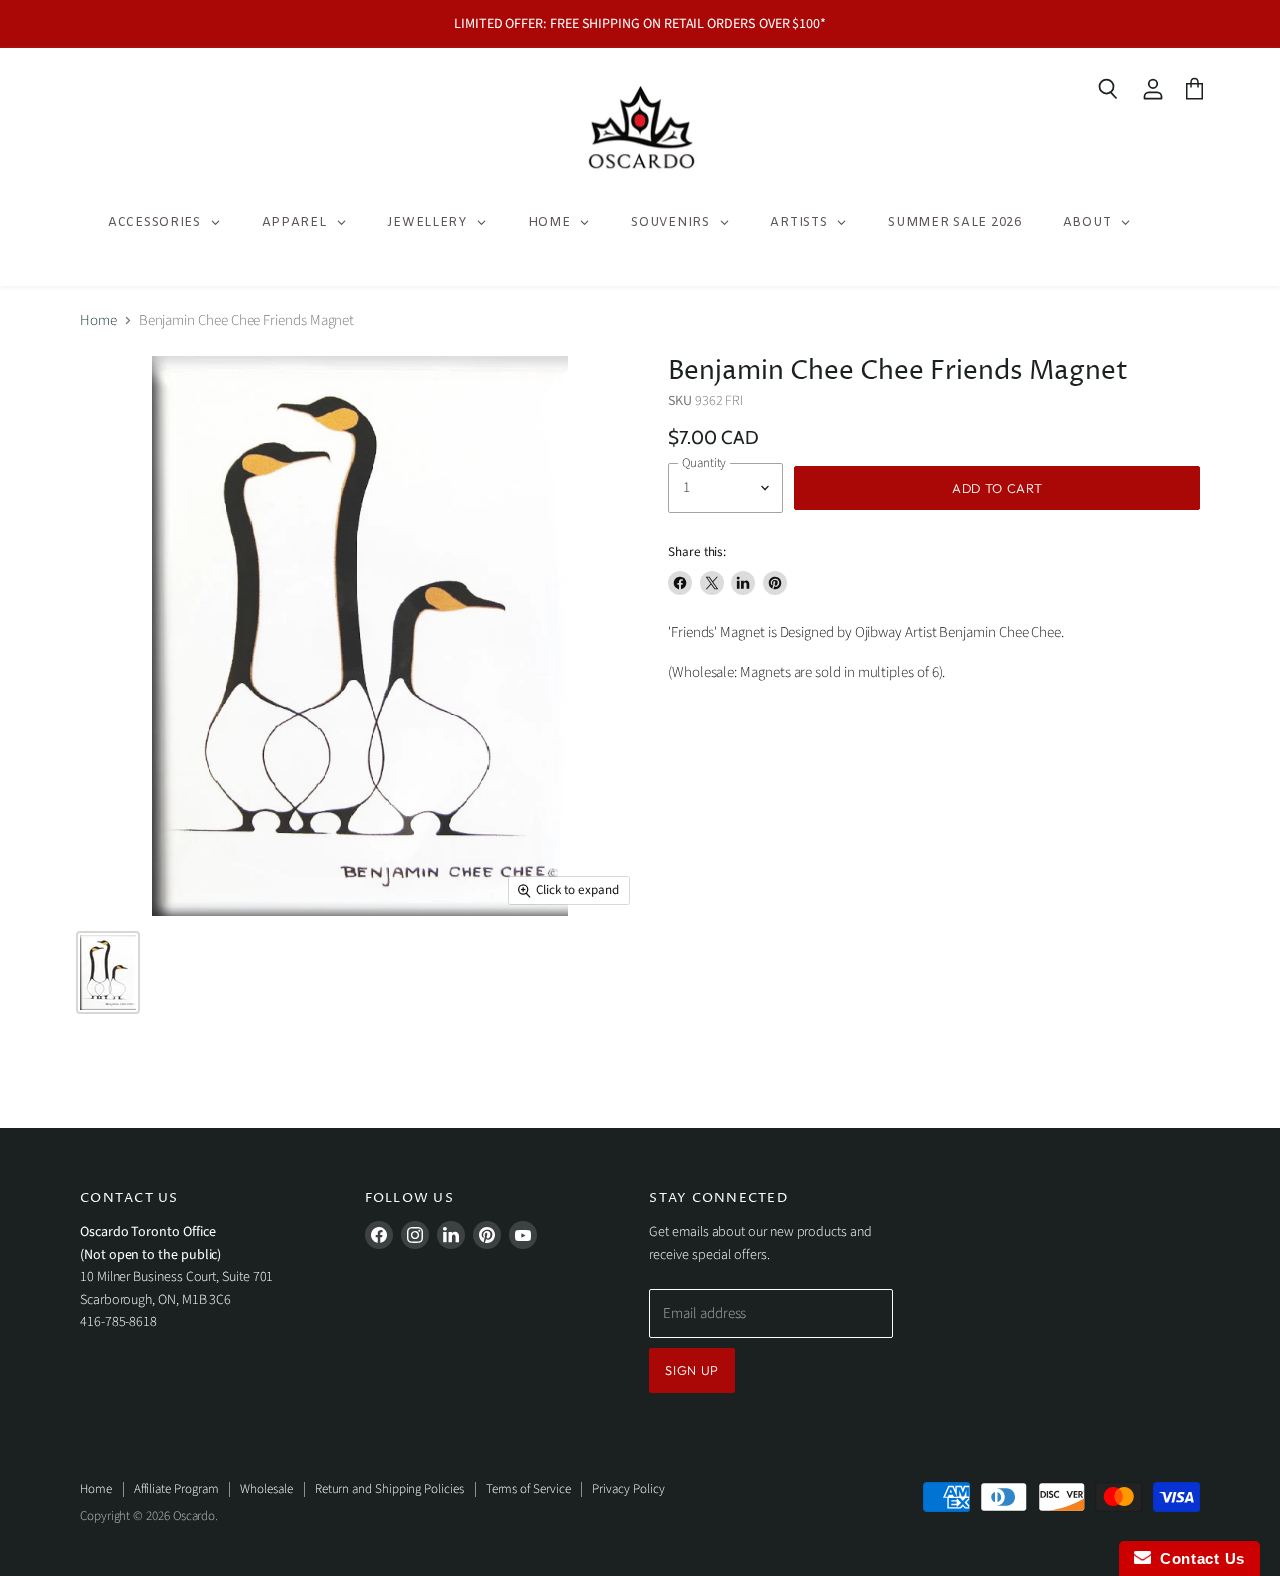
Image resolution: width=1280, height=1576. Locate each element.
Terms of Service (528, 1489)
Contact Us (1198, 1558)
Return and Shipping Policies (389, 1489)
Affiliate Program (176, 1489)
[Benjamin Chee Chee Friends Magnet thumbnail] (108, 972)
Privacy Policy (628, 1489)
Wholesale (266, 1489)
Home (98, 320)
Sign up (692, 1370)
